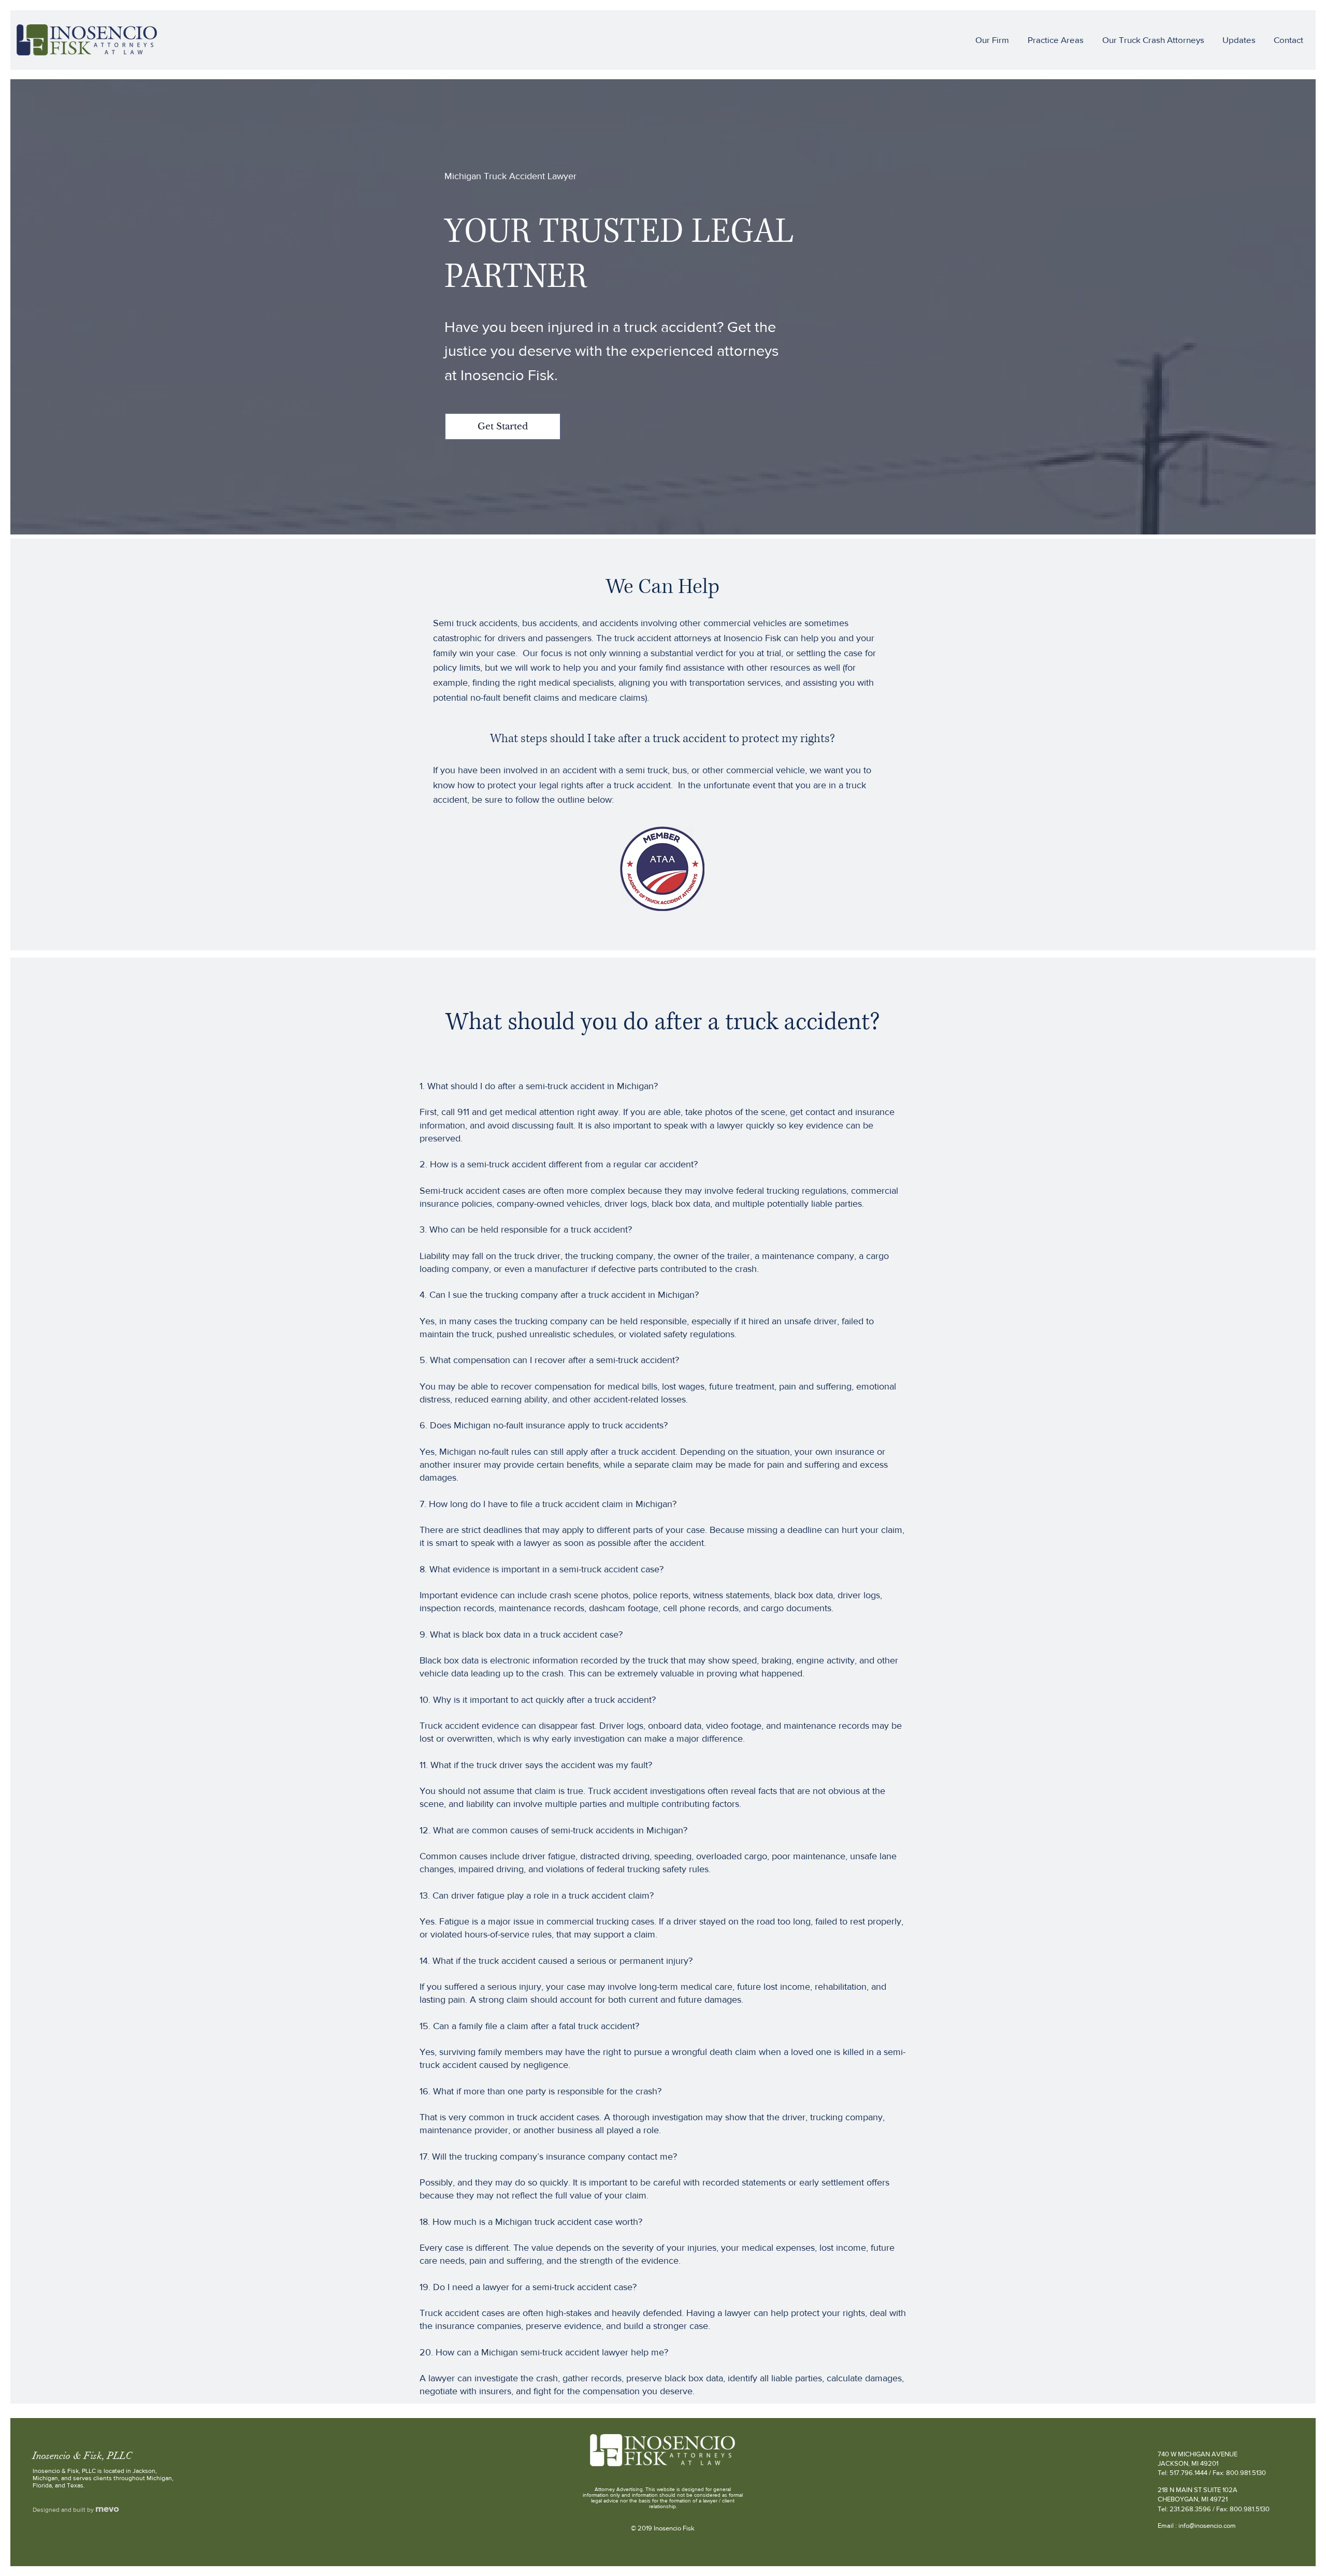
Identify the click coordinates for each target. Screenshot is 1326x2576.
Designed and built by (64, 2510)
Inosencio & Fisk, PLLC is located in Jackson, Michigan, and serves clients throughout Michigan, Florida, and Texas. (103, 2478)
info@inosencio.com (1207, 2526)
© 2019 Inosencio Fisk (663, 2528)
